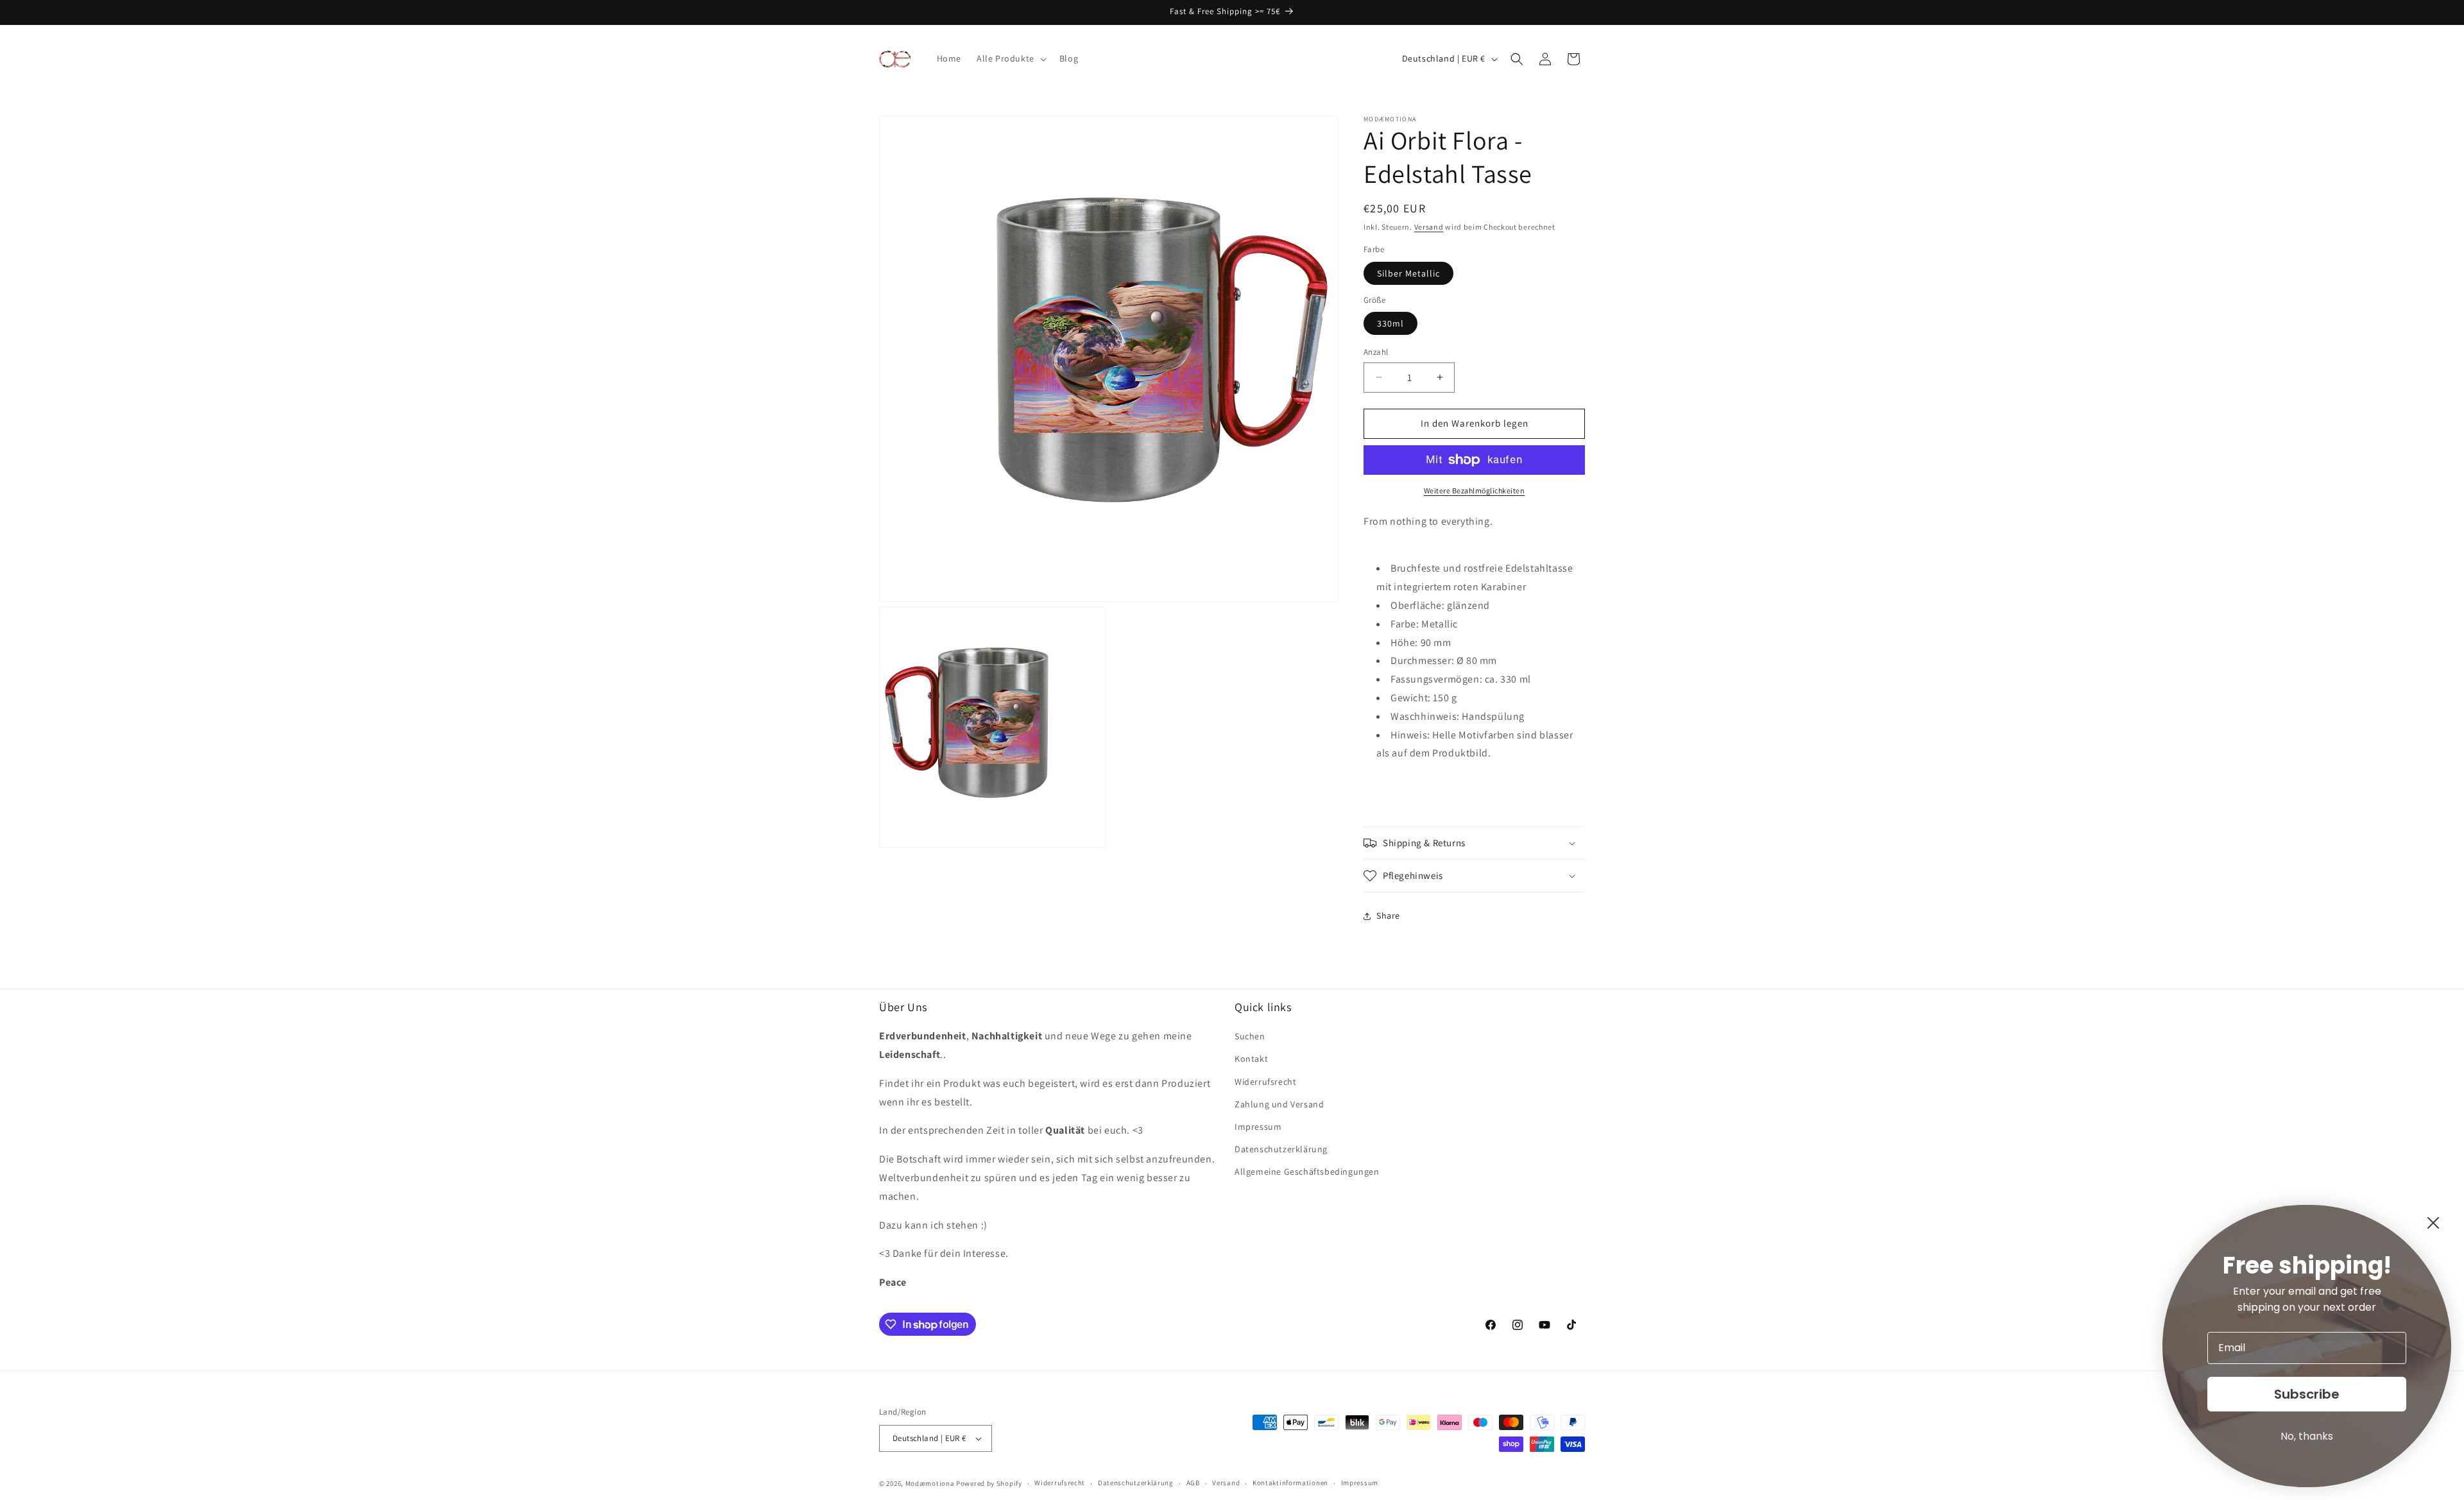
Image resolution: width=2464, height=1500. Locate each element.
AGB (1193, 1483)
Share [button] (1388, 916)
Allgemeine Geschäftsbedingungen (1307, 1172)
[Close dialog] (2433, 1223)
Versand (1429, 227)
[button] (1010, 58)
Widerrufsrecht (1265, 1082)
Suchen (1250, 1036)
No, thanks (2307, 1436)
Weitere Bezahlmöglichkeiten (1475, 490)
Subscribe (2307, 1394)
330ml (1390, 323)
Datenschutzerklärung (1281, 1149)
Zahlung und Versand (1279, 1104)
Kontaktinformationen (1290, 1483)
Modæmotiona (930, 1483)
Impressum (1258, 1127)
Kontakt (1251, 1059)
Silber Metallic (1408, 273)
